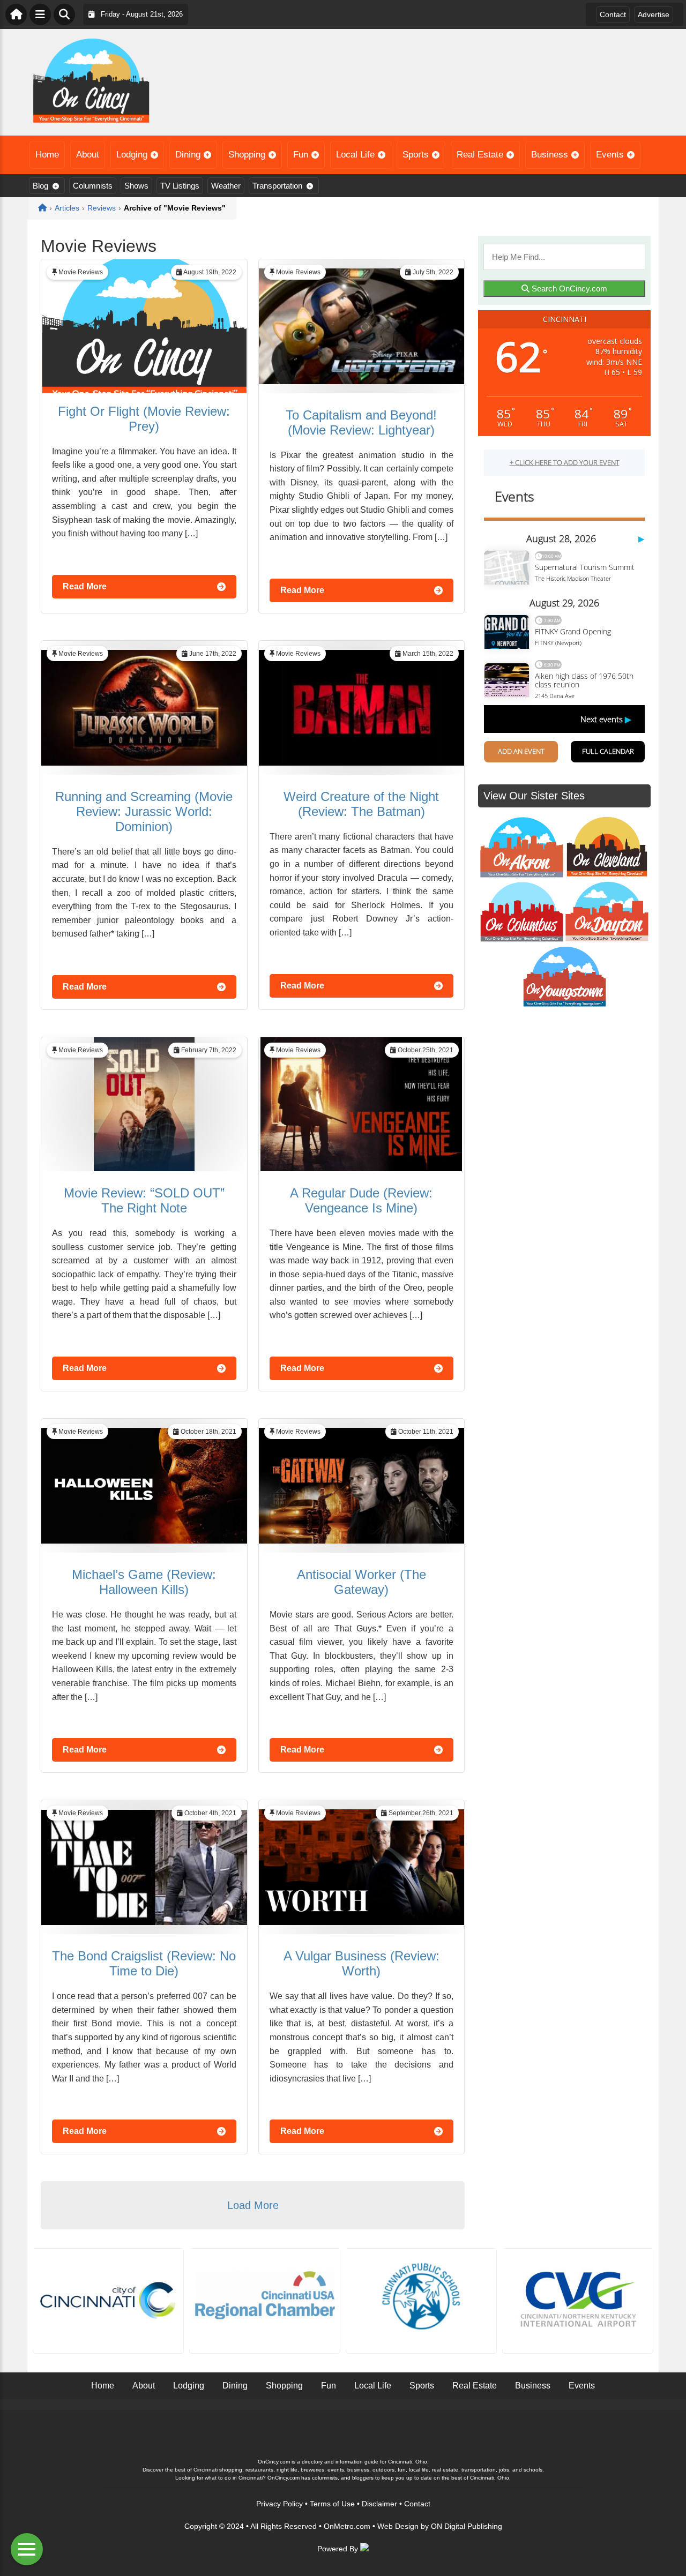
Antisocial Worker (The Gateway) (361, 1582)
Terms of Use (332, 2504)
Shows (136, 186)
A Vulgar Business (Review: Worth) (361, 1963)
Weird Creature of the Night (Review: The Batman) (361, 804)
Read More (85, 586)
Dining (188, 155)
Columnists (93, 186)
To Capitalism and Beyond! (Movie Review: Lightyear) (361, 422)
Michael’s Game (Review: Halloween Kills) (144, 1582)
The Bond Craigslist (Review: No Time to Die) (144, 1963)
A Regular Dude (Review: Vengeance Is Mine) (361, 1200)
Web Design (398, 2526)
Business (550, 155)
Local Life (355, 155)
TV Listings (180, 186)
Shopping (247, 155)
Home (47, 155)
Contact (613, 14)
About (88, 155)
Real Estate (480, 155)
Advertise (654, 14)
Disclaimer (379, 2504)
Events (610, 155)
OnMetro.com (347, 2526)
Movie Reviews (81, 272)
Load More (253, 2205)
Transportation (277, 186)
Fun (301, 155)
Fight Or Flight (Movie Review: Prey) (144, 419)
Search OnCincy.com (568, 289)
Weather (226, 186)
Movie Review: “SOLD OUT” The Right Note (144, 1200)
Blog (40, 186)
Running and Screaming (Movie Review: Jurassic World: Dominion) (144, 811)
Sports (416, 155)
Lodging (132, 155)
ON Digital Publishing (467, 2526)
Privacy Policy (279, 2504)
